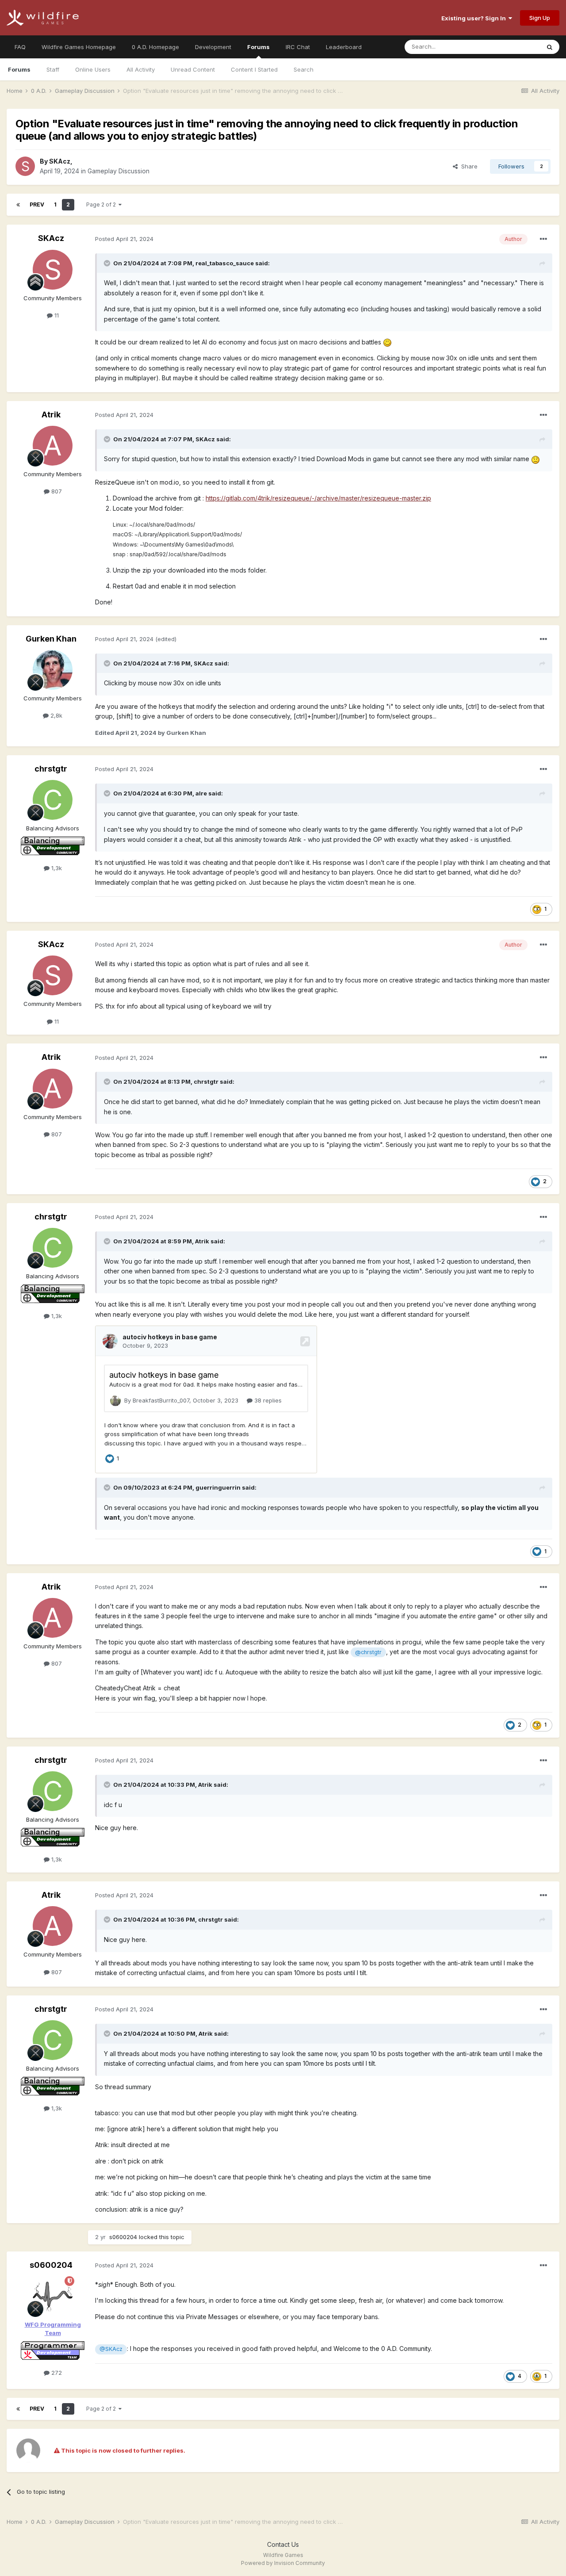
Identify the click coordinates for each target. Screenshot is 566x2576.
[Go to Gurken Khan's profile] (53, 670)
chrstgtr (51, 769)
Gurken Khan (51, 639)
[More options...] (543, 239)
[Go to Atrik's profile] (53, 446)
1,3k (56, 868)
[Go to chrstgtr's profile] (53, 800)
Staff (53, 69)
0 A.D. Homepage (155, 47)
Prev (37, 204)
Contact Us (283, 2544)
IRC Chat (298, 47)
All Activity (141, 69)
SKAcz (60, 161)
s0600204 (123, 2237)
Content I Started (254, 69)
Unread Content (193, 69)
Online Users (93, 69)
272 (56, 2373)
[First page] (18, 205)
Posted (124, 239)
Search (304, 69)
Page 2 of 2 (102, 204)
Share (468, 166)
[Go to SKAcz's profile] (25, 166)
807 (56, 491)
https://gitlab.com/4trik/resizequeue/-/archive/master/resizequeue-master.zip (318, 498)
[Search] (550, 47)
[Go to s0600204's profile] (53, 2296)
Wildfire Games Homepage (79, 47)
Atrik (51, 415)
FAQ (20, 47)
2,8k (55, 715)
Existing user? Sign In (475, 18)
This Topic (514, 47)
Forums (258, 47)
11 (56, 315)
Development (213, 47)
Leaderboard (344, 47)
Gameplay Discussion (119, 171)
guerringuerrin (218, 1487)
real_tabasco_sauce (225, 263)
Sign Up (540, 18)
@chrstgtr (368, 1652)
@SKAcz (111, 2349)
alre (201, 793)
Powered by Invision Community (283, 2563)
